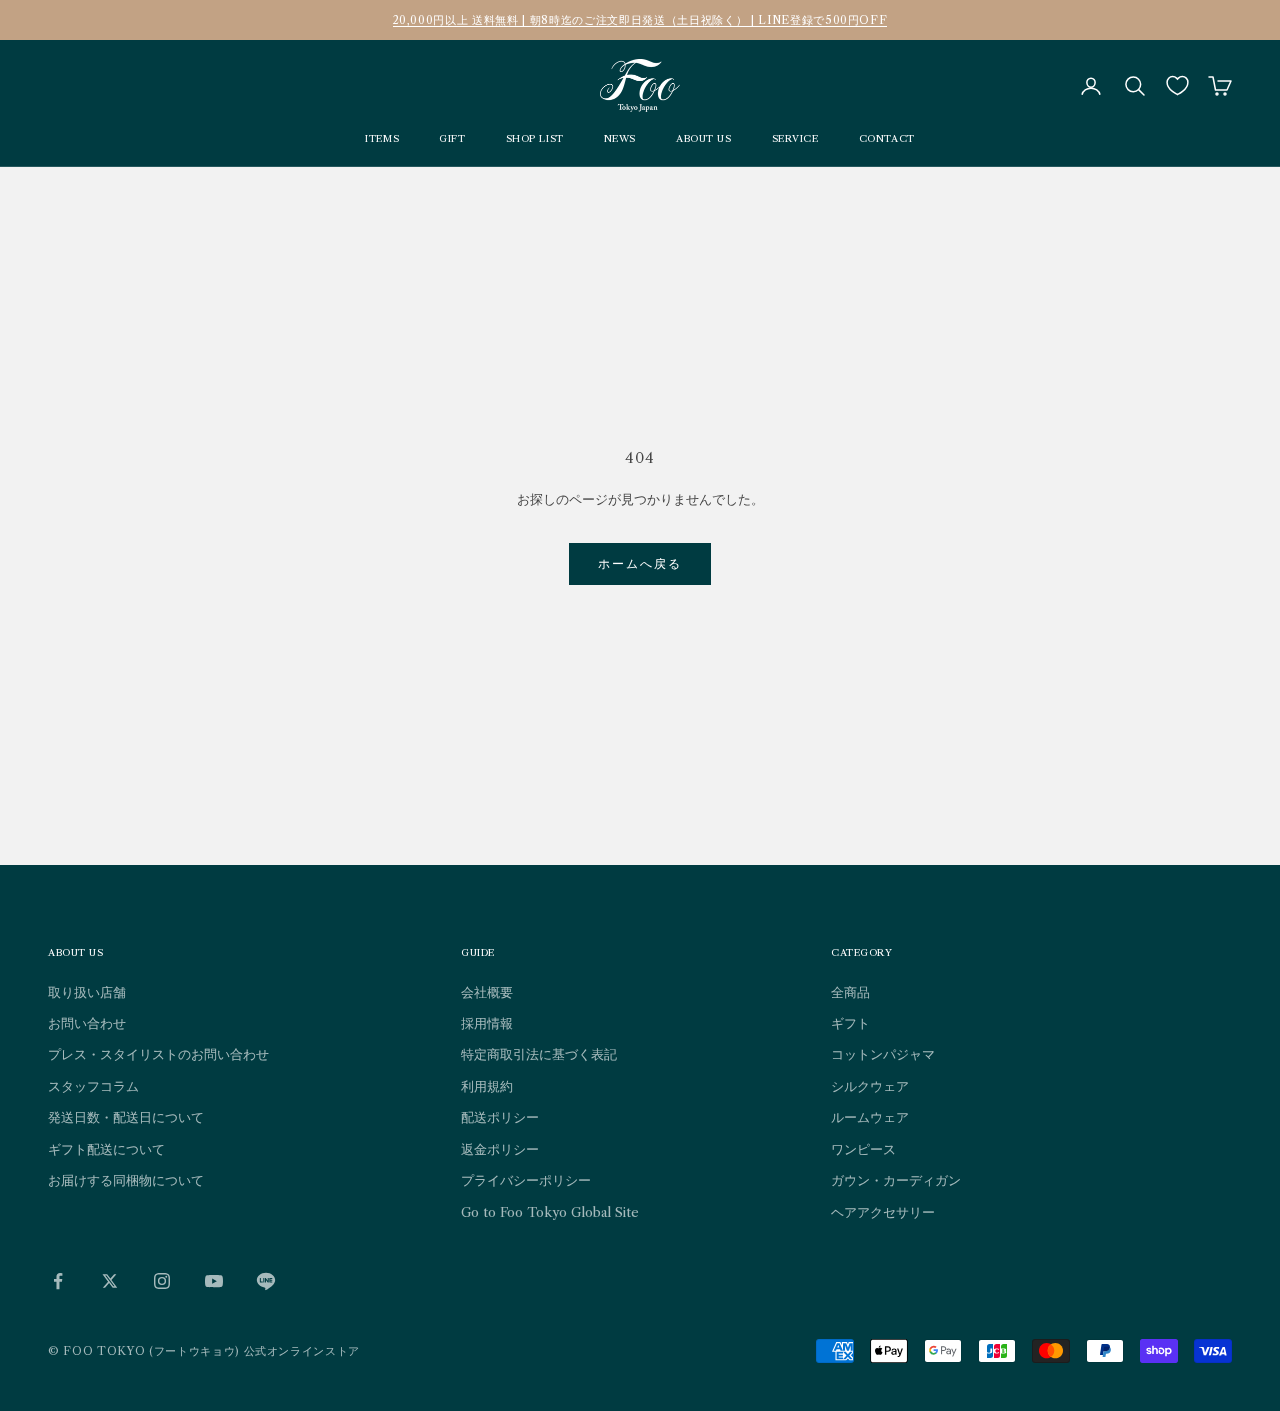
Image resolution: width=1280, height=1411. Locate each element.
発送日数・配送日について (126, 1117)
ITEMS (382, 138)
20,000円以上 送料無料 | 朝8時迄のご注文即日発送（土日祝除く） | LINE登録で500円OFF (640, 20)
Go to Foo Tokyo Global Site (550, 1212)
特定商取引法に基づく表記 (539, 1054)
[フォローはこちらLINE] (266, 1281)
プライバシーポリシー (526, 1180)
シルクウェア (870, 1086)
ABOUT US (704, 138)
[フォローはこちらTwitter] (110, 1281)
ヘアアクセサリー (883, 1212)
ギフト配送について (106, 1149)
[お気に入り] (1177, 85)
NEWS (620, 138)
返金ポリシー (500, 1149)
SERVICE (795, 138)
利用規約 (487, 1086)
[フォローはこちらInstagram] (162, 1281)
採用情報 (487, 1023)
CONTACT (887, 138)
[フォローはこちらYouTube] (214, 1281)
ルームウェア (870, 1117)
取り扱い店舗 (87, 992)
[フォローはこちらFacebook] (58, 1281)
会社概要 (487, 992)
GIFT (452, 138)
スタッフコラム (93, 1086)
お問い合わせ (87, 1023)
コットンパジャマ (883, 1054)
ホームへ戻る (640, 563)
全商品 (850, 992)
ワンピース (863, 1149)
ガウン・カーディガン (896, 1180)
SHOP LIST (535, 138)
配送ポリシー (500, 1117)
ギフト (850, 1023)
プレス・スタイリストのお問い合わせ (158, 1054)
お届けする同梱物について (126, 1180)
